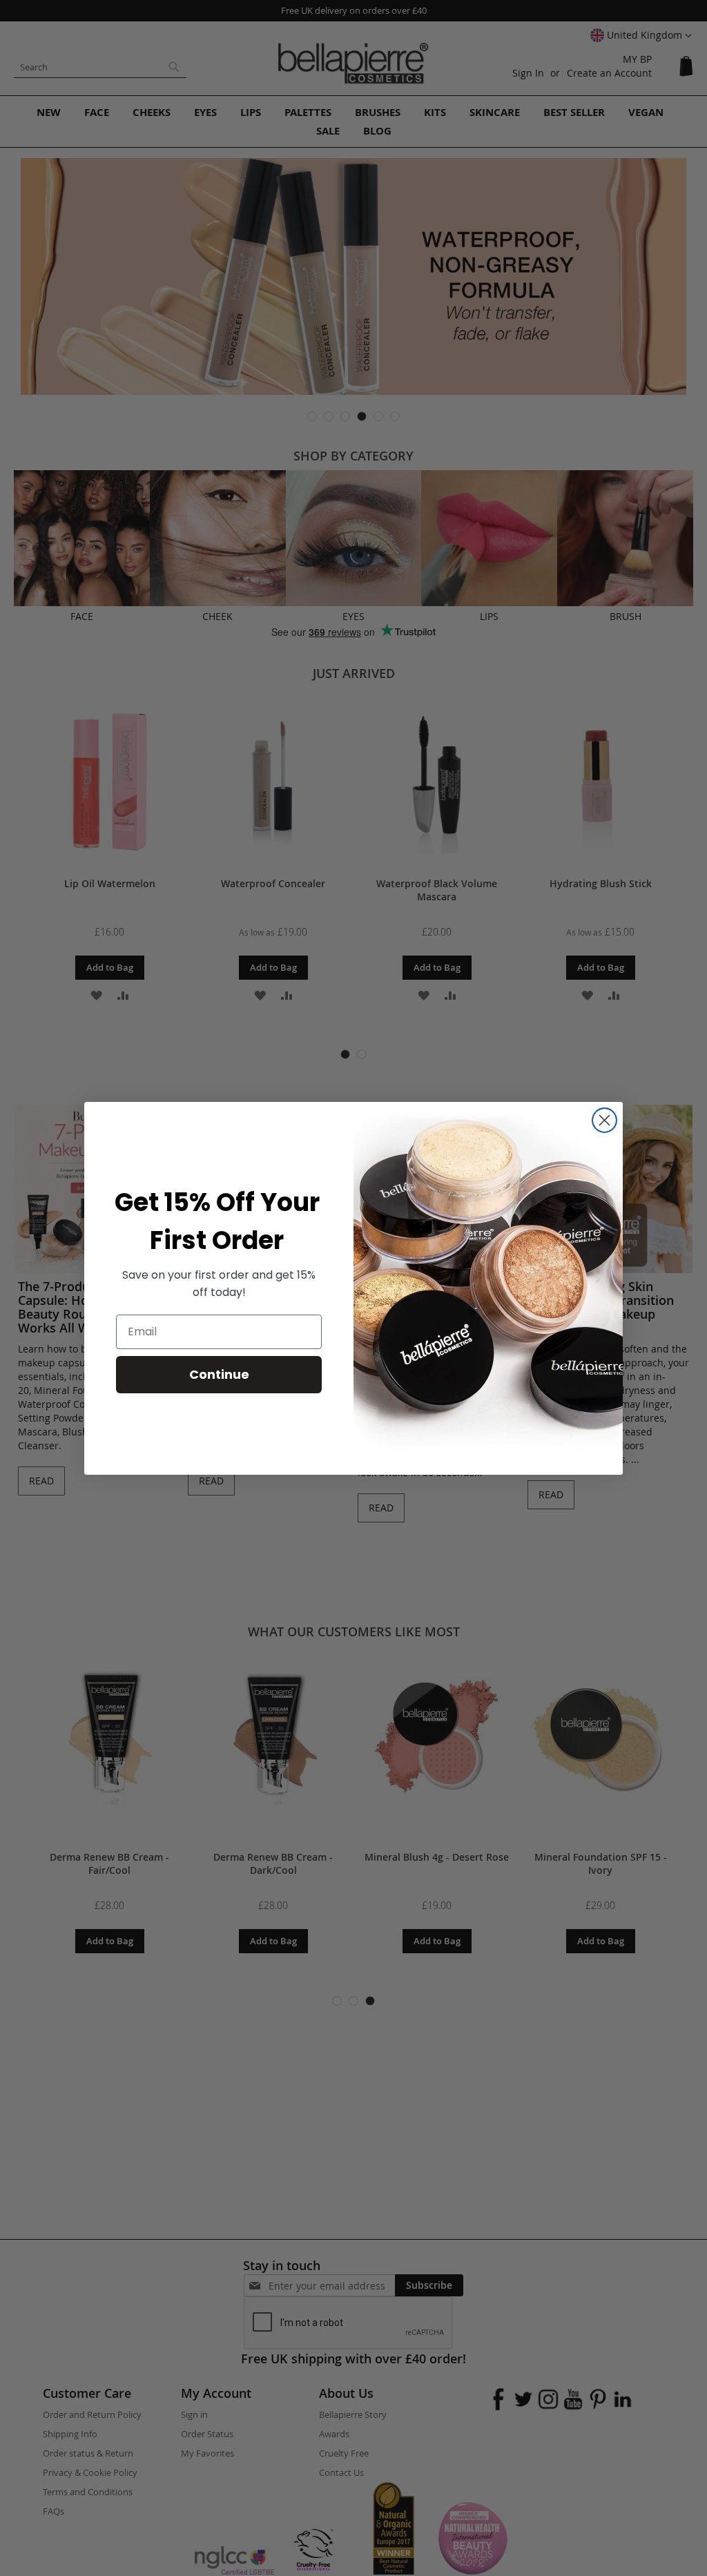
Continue (219, 1374)
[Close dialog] (604, 1120)
